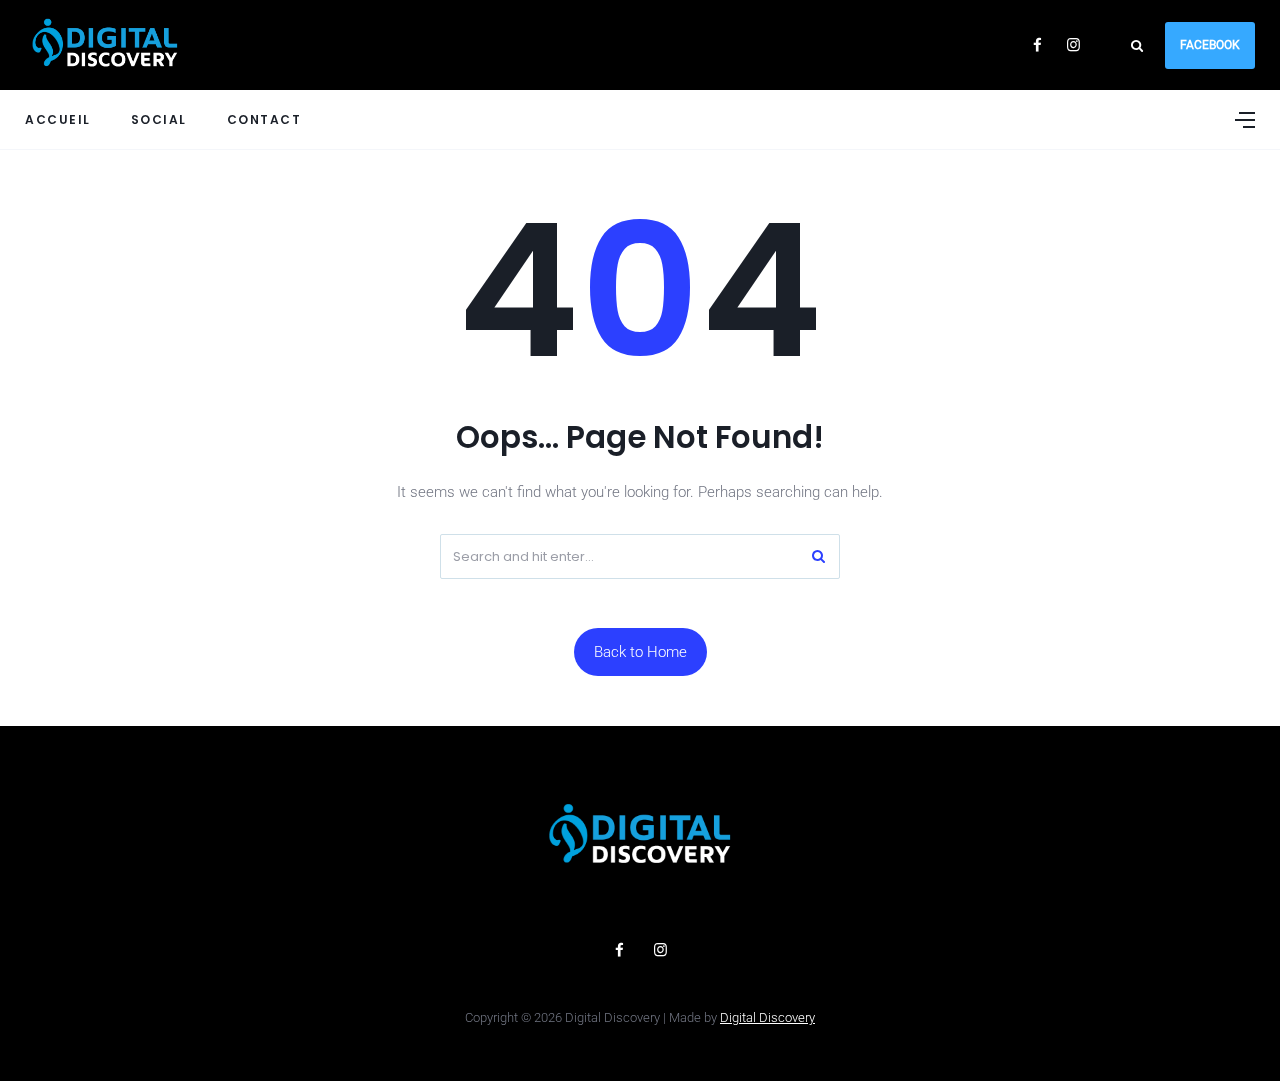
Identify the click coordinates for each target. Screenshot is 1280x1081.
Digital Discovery (767, 1017)
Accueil (58, 119)
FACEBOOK (1210, 45)
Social (159, 119)
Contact (264, 119)
